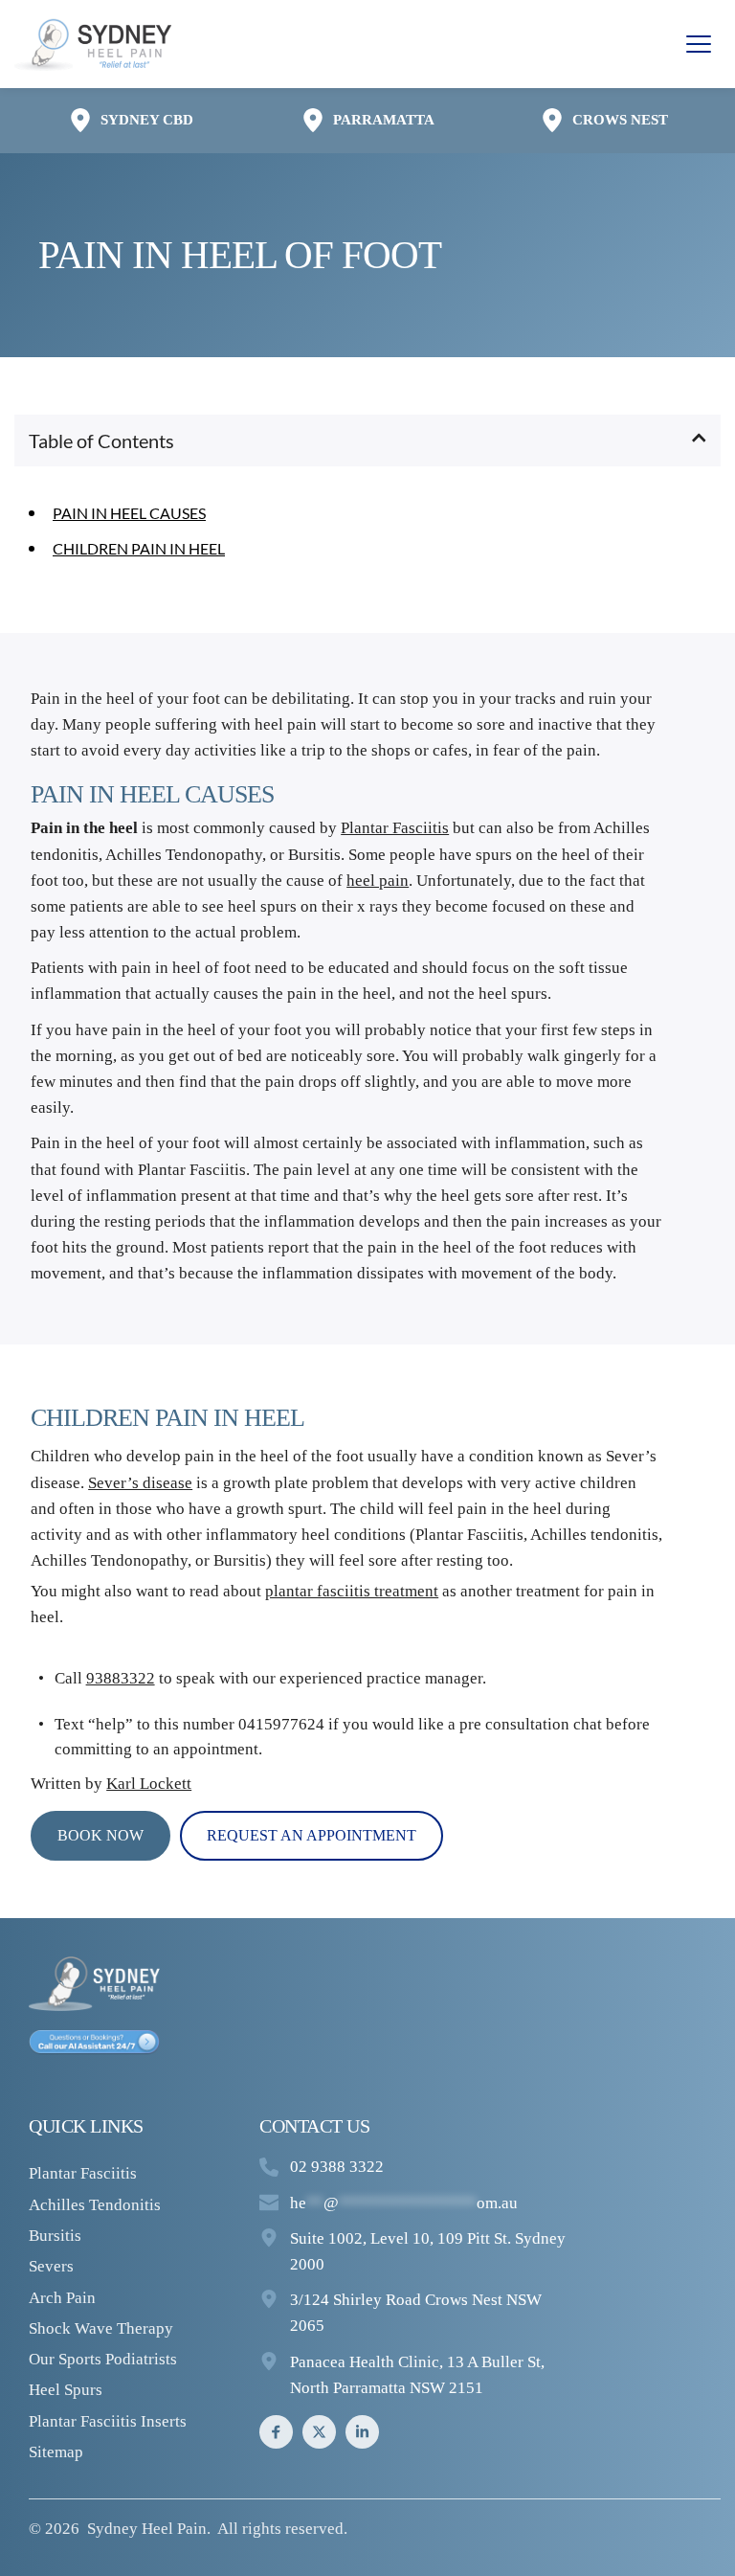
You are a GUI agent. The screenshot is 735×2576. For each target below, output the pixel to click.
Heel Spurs (66, 2390)
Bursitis (55, 2236)
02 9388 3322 (337, 2167)
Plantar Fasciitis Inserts (108, 2421)
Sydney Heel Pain (147, 2529)
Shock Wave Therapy (101, 2328)
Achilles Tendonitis (95, 2205)
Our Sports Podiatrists (103, 2359)
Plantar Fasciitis (469, 1535)
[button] (699, 44)
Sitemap (56, 2452)
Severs (51, 2266)
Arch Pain (62, 2298)
